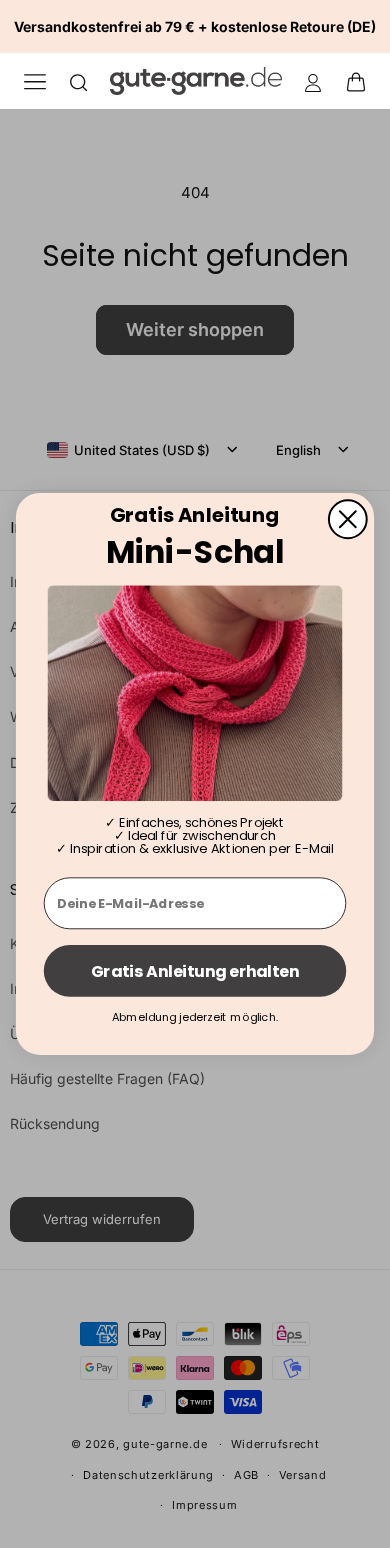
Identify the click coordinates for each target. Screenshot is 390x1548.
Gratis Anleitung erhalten (195, 971)
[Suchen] (79, 81)
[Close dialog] (348, 519)
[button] (362, 81)
